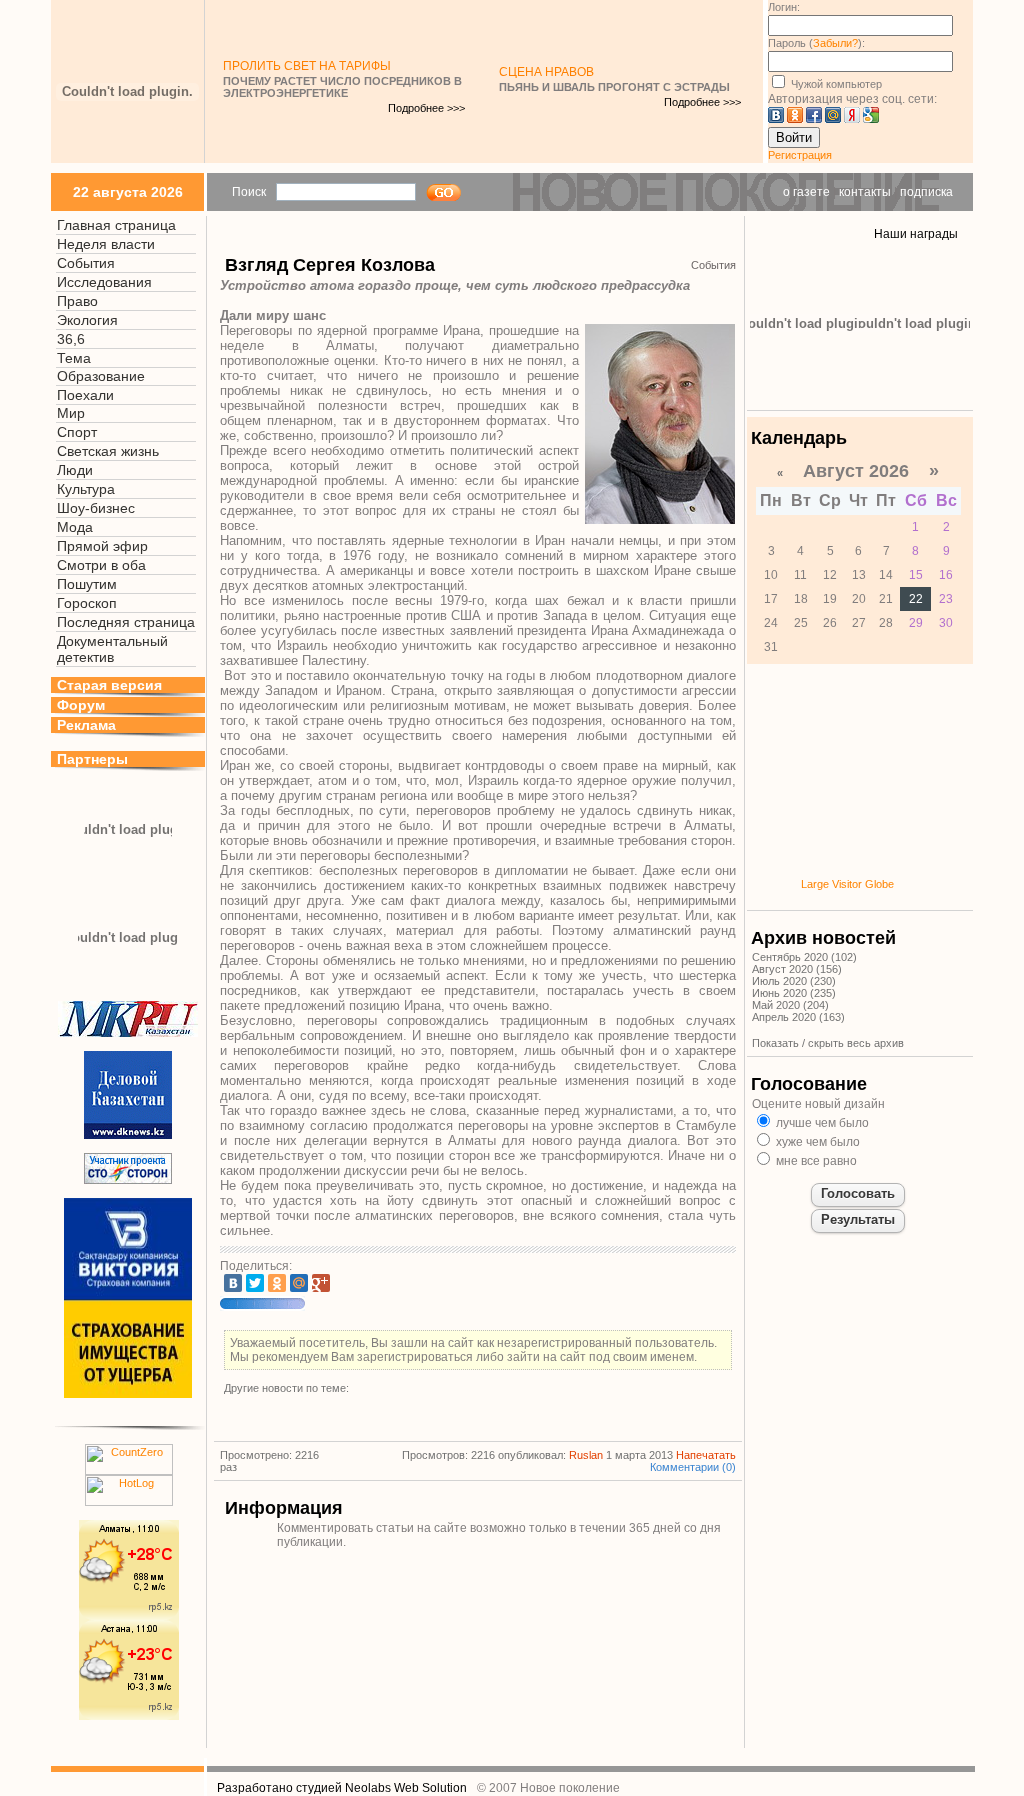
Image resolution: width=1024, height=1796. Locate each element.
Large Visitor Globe (847, 884)
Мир (71, 413)
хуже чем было (816, 1142)
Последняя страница (126, 622)
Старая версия (109, 685)
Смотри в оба (101, 565)
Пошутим (87, 584)
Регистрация (800, 155)
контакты (865, 192)
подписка (926, 192)
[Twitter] (255, 1283)
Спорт (77, 432)
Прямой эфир (102, 546)
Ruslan (586, 1455)
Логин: (784, 7)
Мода (75, 527)
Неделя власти (106, 244)
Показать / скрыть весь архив (828, 1043)
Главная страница (116, 225)
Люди (75, 470)
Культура (86, 489)
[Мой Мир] (299, 1283)
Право (77, 301)
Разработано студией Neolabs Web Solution (342, 1788)
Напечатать (706, 1455)
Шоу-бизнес (96, 508)
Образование (101, 376)
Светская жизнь (108, 451)
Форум (81, 705)
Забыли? (835, 43)
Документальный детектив (112, 649)
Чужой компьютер (835, 84)
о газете (806, 192)
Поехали (85, 395)
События (86, 263)
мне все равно (815, 1161)
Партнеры (92, 759)
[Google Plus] (321, 1283)
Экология (87, 320)
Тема (74, 358)
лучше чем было (821, 1123)
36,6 (71, 339)
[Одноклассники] (277, 1283)
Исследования (104, 282)
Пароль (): (816, 43)
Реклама (86, 725)
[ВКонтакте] (233, 1283)
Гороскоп (87, 603)
